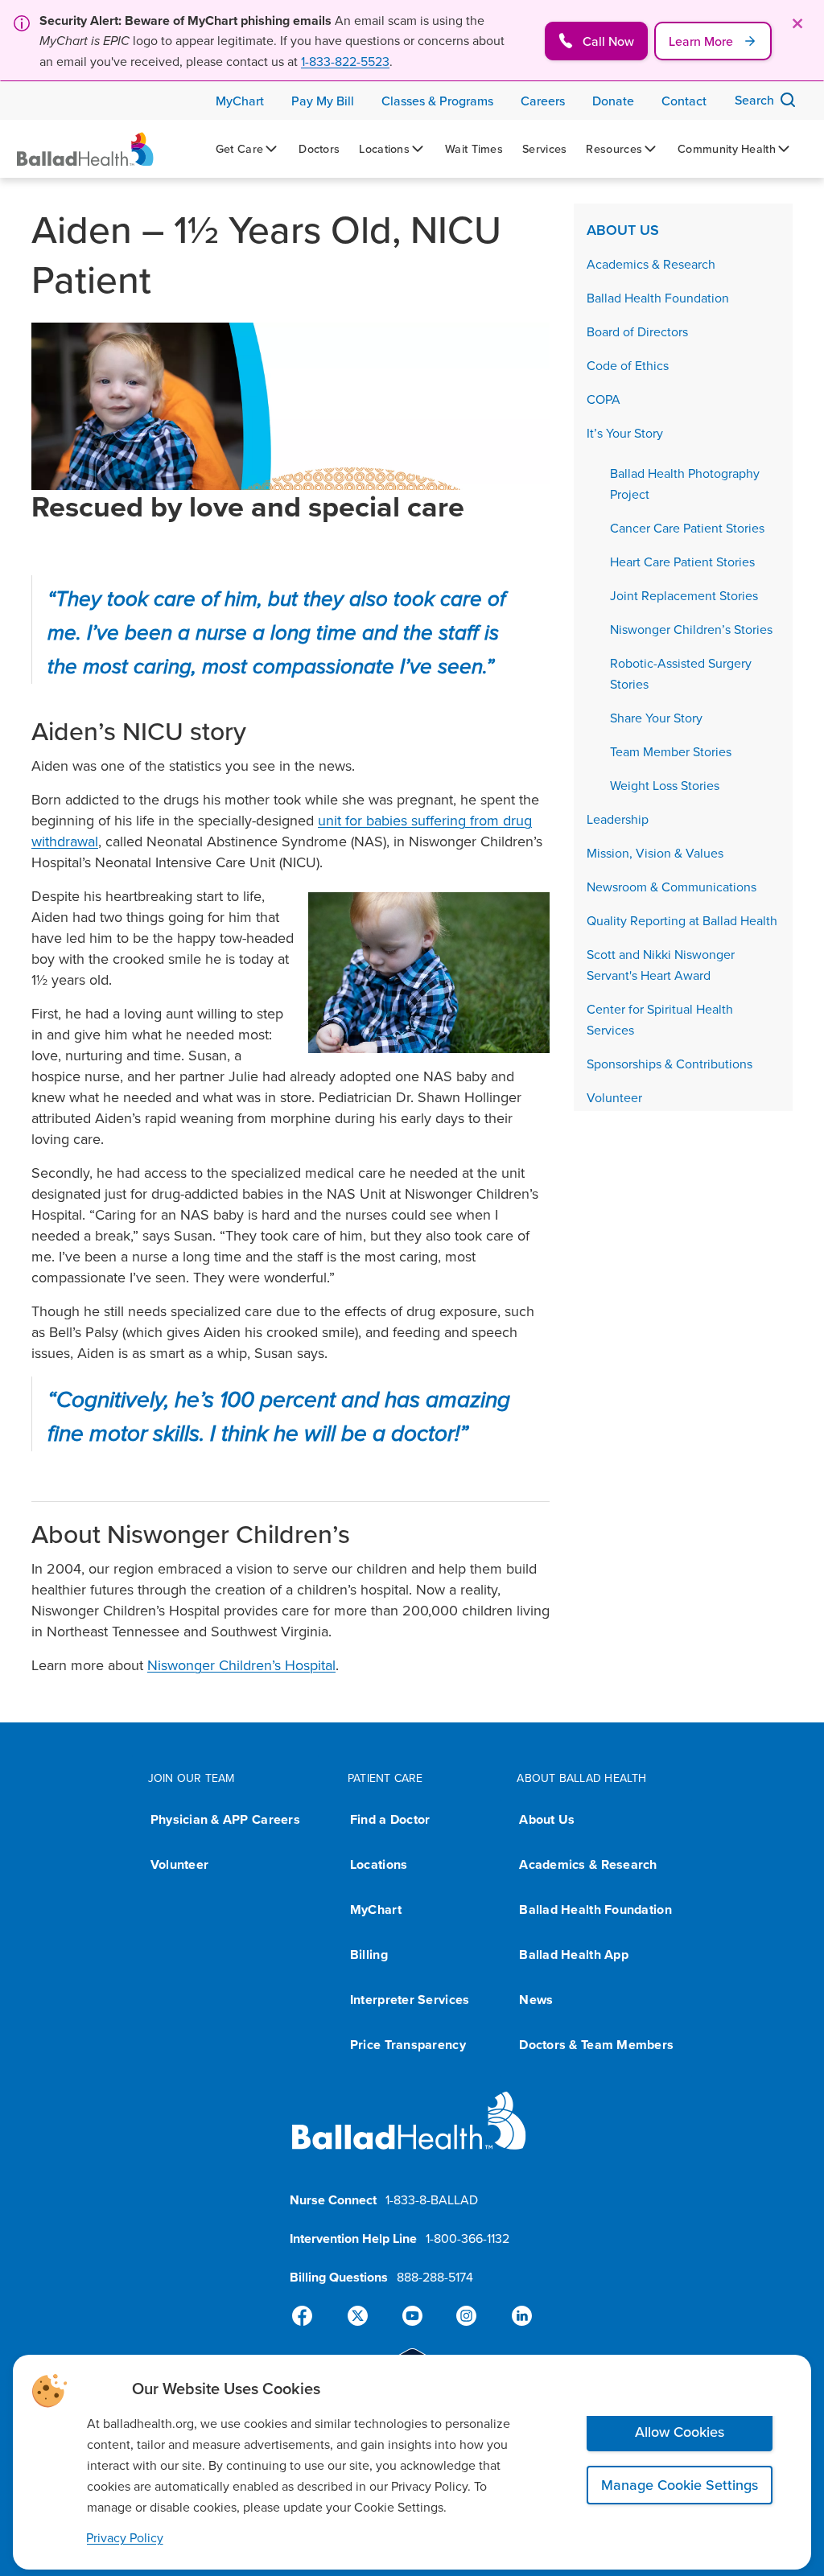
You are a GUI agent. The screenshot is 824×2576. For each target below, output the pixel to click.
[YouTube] (412, 2316)
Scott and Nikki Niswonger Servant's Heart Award (661, 965)
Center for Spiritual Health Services (660, 1019)
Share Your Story (656, 718)
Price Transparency (408, 2045)
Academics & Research (651, 264)
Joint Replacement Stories (684, 595)
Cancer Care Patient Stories (687, 528)
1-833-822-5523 (345, 61)
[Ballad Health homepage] (409, 2134)
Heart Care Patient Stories (682, 562)
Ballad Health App (574, 1955)
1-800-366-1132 (468, 2238)
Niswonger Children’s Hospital (241, 1665)
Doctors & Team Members (596, 2045)
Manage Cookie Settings (680, 2485)
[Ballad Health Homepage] (85, 149)
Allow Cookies (680, 2432)
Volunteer (614, 1097)
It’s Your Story (625, 433)
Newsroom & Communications (672, 887)
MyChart (376, 1909)
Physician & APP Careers (225, 1819)
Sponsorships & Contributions (669, 1064)
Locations (379, 1864)
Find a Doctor (390, 1819)
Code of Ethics (628, 365)
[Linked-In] (515, 2316)
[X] (360, 2316)
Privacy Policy (125, 2537)
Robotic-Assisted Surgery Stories (681, 673)
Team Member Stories (671, 751)
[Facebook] (309, 2316)
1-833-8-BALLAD (432, 2199)
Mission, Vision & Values (655, 853)
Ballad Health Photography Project (685, 484)
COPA (604, 399)
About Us (623, 230)
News (536, 2000)
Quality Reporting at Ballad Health (682, 920)
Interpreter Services (410, 2000)
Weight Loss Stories (665, 785)
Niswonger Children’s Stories (691, 629)
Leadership (618, 819)
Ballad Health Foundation (658, 298)
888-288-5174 (435, 2277)
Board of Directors (637, 331)
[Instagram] (463, 2316)
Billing (369, 1955)
